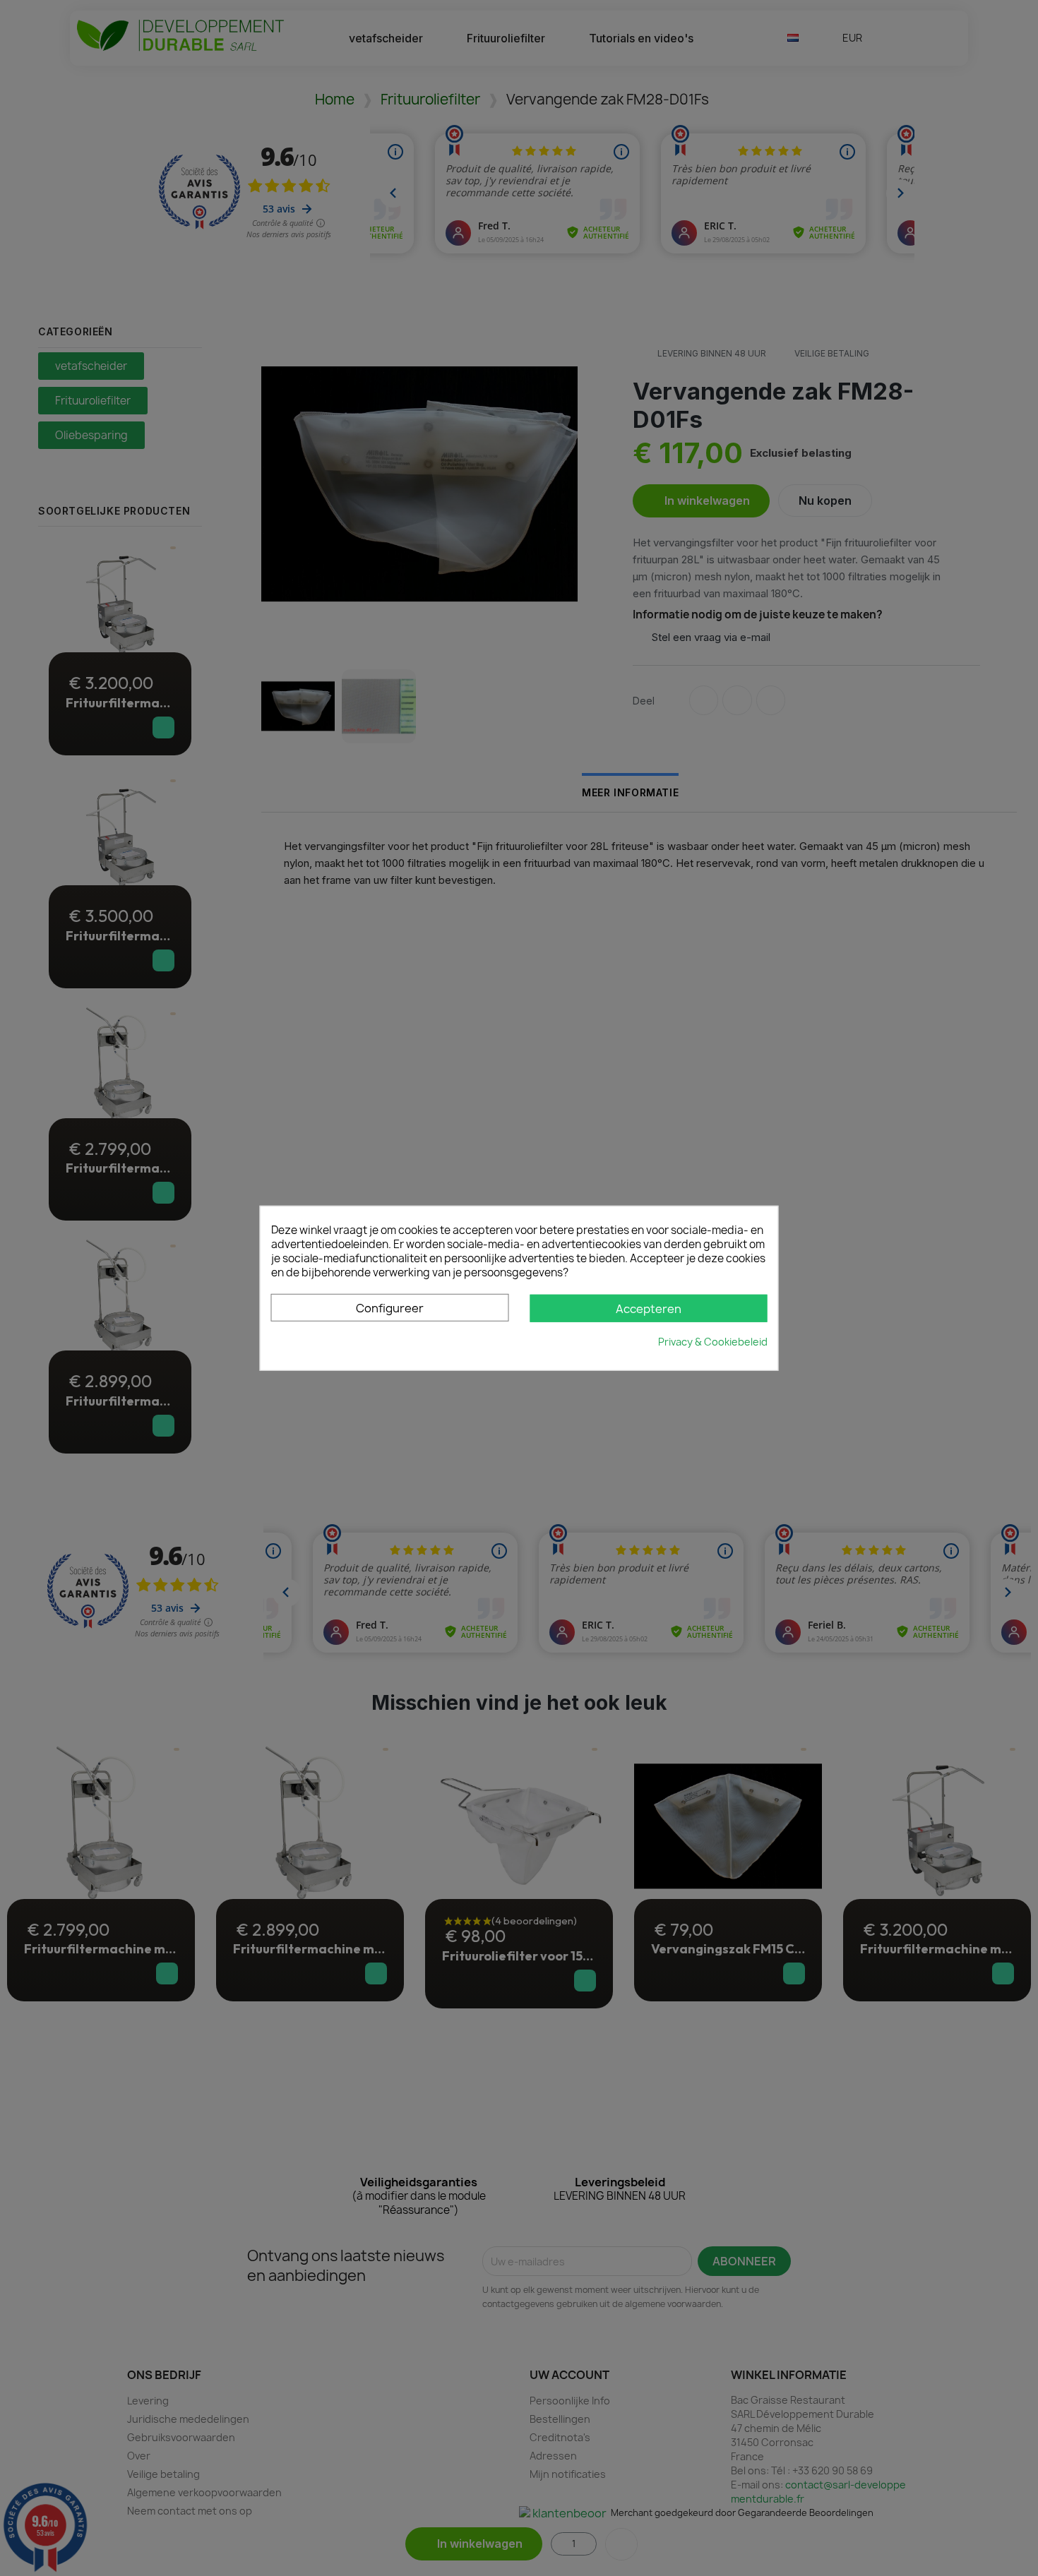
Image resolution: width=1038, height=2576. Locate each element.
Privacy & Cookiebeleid (713, 1342)
